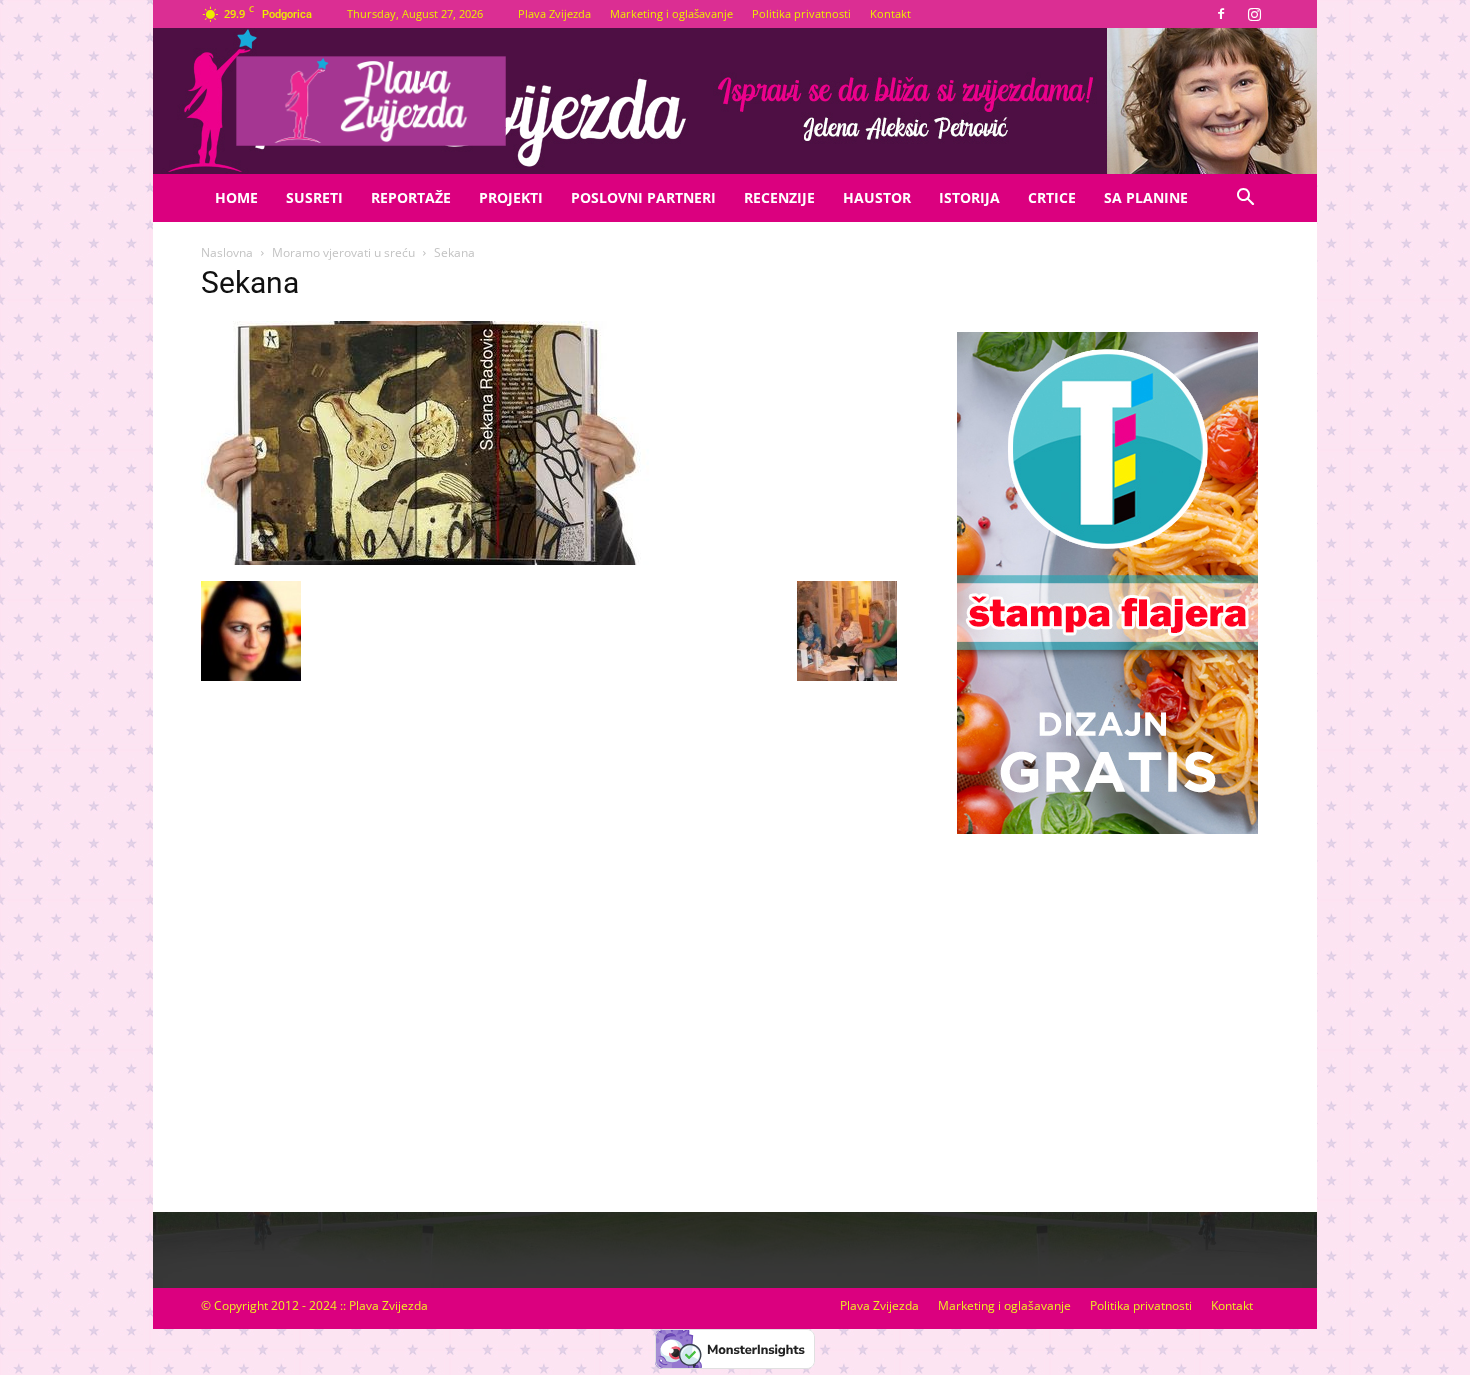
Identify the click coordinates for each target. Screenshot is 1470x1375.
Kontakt (890, 13)
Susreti (314, 197)
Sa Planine (1146, 197)
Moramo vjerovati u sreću (343, 252)
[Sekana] (426, 560)
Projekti (511, 197)
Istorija (969, 197)
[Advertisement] (1107, 1003)
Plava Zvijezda (554, 13)
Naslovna (227, 252)
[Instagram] (1254, 14)
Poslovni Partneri (643, 197)
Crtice (1052, 197)
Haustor (877, 197)
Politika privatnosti (801, 13)
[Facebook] (1221, 14)
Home (236, 197)
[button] (1245, 199)
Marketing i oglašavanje (671, 13)
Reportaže (411, 197)
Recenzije (779, 197)
